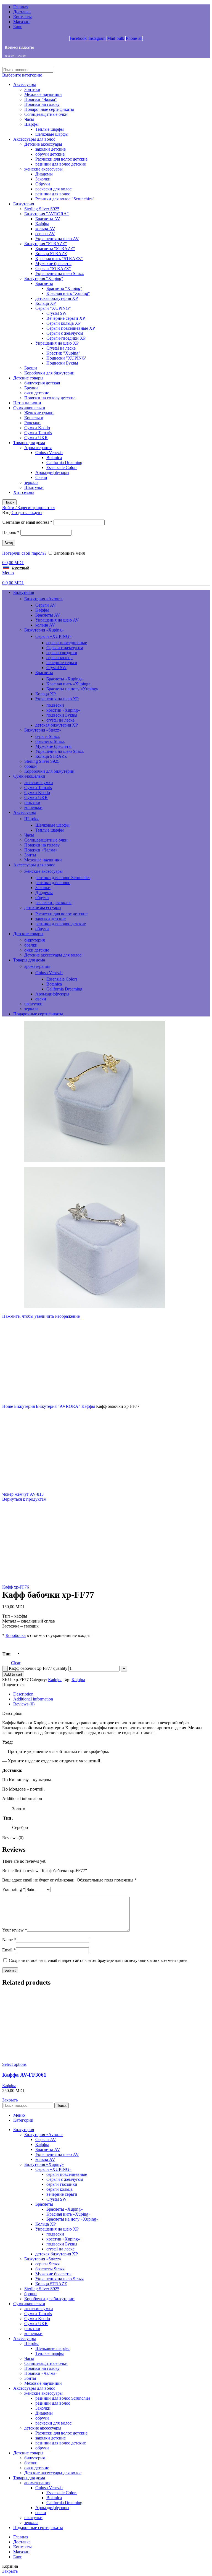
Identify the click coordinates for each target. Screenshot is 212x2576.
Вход (9, 543)
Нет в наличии (27, 403)
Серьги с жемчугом (65, 333)
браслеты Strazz (50, 741)
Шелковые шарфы (52, 825)
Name (9, 1940)
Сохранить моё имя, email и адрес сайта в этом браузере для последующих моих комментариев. (99, 1960)
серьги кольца (59, 658)
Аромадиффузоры (52, 472)
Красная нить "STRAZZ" (59, 259)
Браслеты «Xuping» (65, 679)
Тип (6, 1654)
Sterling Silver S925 (42, 209)
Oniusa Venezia (49, 453)
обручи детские (50, 154)
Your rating (14, 1889)
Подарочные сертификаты (49, 109)
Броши (31, 368)
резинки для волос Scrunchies (63, 878)
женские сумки (39, 783)
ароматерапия (37, 966)
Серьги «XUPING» (53, 636)
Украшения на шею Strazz (59, 273)
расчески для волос (53, 189)
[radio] (29, 1652)
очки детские (37, 393)
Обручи (43, 184)
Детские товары (28, 378)
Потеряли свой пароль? (24, 553)
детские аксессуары (43, 907)
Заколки (43, 179)
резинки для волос (53, 194)
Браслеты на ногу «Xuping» (72, 689)
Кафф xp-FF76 (16, 1587)
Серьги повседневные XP (71, 328)
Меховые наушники (43, 94)
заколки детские (51, 149)
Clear (16, 1663)
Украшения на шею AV (57, 239)
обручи (42, 897)
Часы (29, 119)
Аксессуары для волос (34, 139)
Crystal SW (56, 313)
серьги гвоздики (62, 653)
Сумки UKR (36, 438)
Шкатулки (34, 487)
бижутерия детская (42, 383)
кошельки (33, 807)
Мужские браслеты (53, 264)
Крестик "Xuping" (63, 353)
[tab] (112, 1694)
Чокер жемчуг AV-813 (23, 1494)
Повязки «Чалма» (41, 850)
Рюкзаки (32, 423)
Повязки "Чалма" (41, 99)
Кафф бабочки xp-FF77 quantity (38, 1668)
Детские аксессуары (43, 144)
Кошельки (34, 418)
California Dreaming (64, 462)
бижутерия (35, 940)
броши (31, 766)
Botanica (54, 458)
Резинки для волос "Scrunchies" (65, 199)
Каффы (42, 224)
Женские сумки (39, 413)
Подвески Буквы (62, 363)
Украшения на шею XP (57, 343)
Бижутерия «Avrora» (43, 599)
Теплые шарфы (50, 129)
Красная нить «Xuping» (68, 684)
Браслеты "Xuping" (64, 288)
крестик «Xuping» (63, 710)
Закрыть (10, 2100)
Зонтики (32, 89)
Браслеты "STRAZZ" (55, 249)
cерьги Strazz (47, 736)
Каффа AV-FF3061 (24, 2075)
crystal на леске (60, 720)
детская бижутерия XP (57, 298)
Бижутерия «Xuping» (44, 630)
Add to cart (13, 1674)
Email (9, 1950)
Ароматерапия (38, 448)
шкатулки (33, 1004)
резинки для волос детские (61, 164)
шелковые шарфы (52, 134)
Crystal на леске (61, 348)
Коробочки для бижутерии (49, 373)
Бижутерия (24, 204)
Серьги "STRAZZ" (53, 268)
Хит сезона (24, 492)
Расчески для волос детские (61, 159)
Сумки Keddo (37, 428)
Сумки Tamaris (38, 433)
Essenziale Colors (62, 467)
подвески (55, 705)
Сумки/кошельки (29, 408)
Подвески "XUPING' (66, 358)
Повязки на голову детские (50, 398)
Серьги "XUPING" (53, 308)
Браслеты (44, 283)
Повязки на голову (42, 104)
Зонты (30, 855)
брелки (31, 945)
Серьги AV (46, 605)
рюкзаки (32, 802)
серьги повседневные (67, 643)
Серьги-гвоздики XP (66, 338)
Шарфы (31, 124)
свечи (41, 999)
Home (8, 1406)
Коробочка (16, 1635)
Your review (15, 1930)
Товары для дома (29, 443)
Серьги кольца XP (63, 323)
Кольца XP (46, 303)
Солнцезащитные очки (46, 114)
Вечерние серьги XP (66, 318)
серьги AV (45, 234)
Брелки (31, 388)
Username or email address (27, 522)
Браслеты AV (48, 219)
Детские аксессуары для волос (53, 955)
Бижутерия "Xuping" (44, 278)
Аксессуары (25, 84)
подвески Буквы (62, 715)
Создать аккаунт (27, 513)
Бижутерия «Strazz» (43, 730)
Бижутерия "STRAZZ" (46, 244)
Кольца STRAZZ (51, 254)
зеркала (31, 482)
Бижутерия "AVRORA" (47, 214)
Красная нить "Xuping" (68, 293)
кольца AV (45, 229)
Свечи (41, 477)
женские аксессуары (43, 169)
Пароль (11, 532)
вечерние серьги (62, 663)
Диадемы (44, 174)
